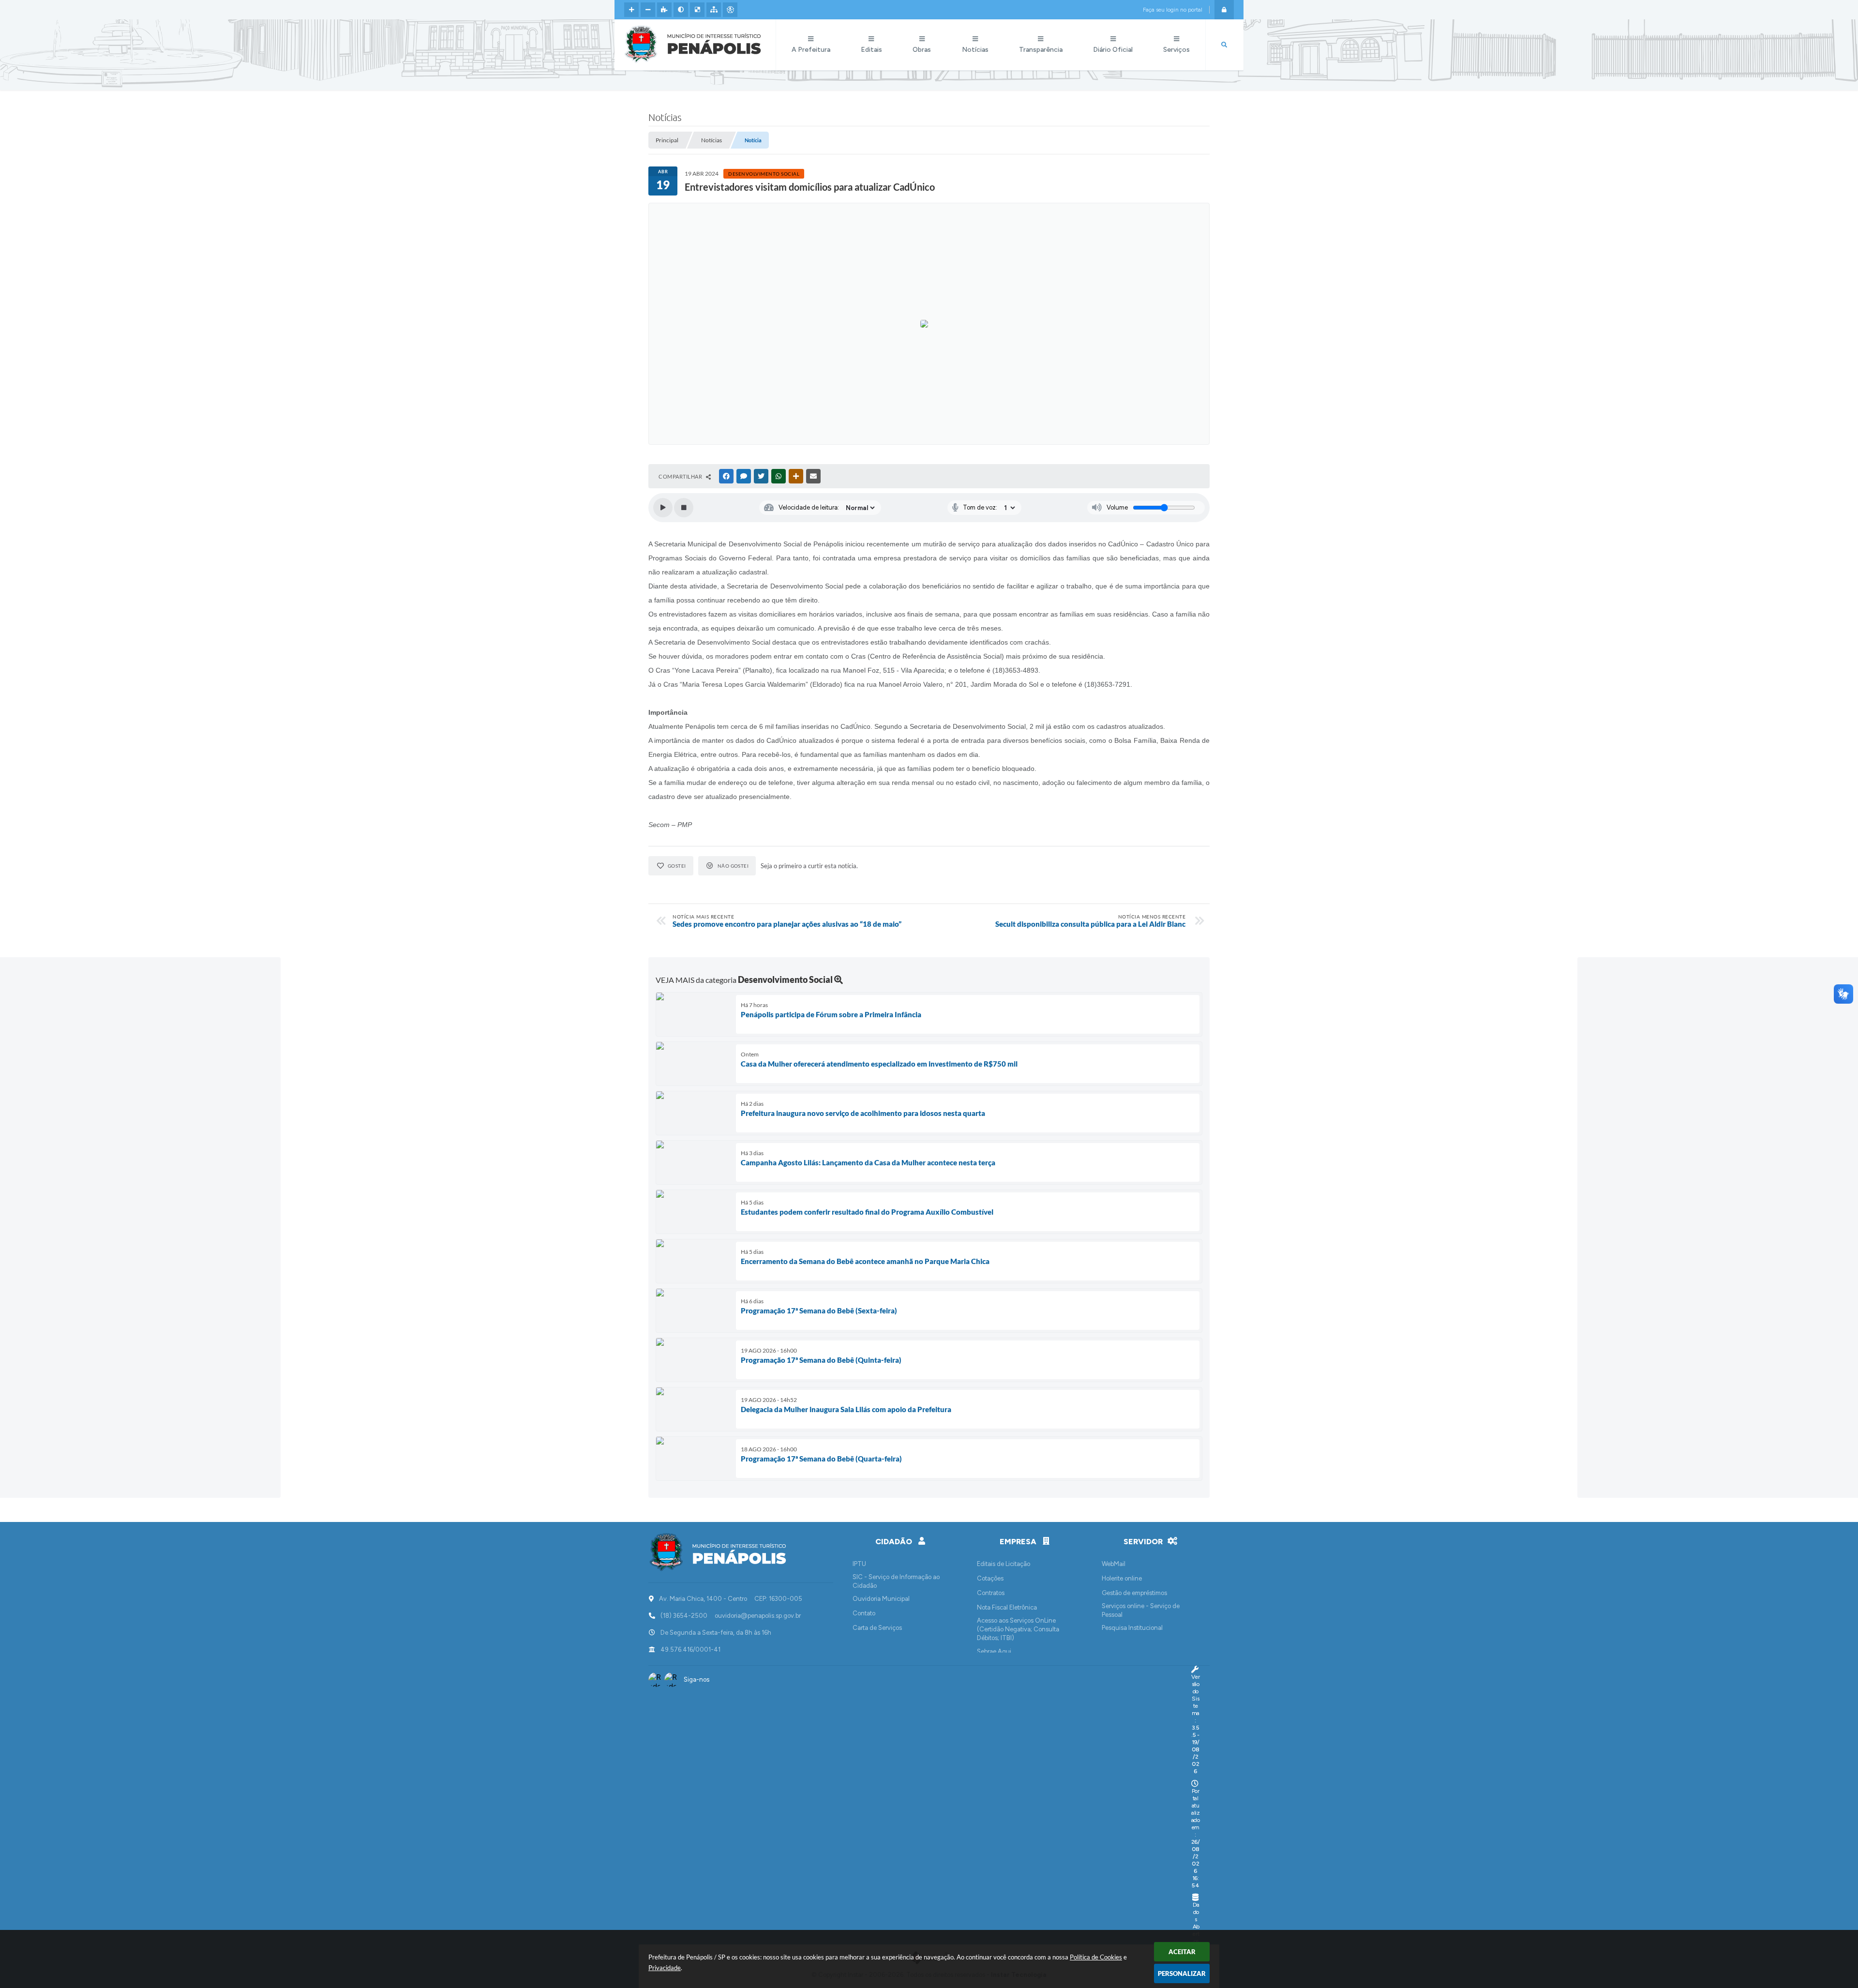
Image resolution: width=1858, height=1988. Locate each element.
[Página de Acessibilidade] (730, 10)
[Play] (663, 508)
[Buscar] (1224, 45)
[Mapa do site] (714, 10)
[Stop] (684, 508)
